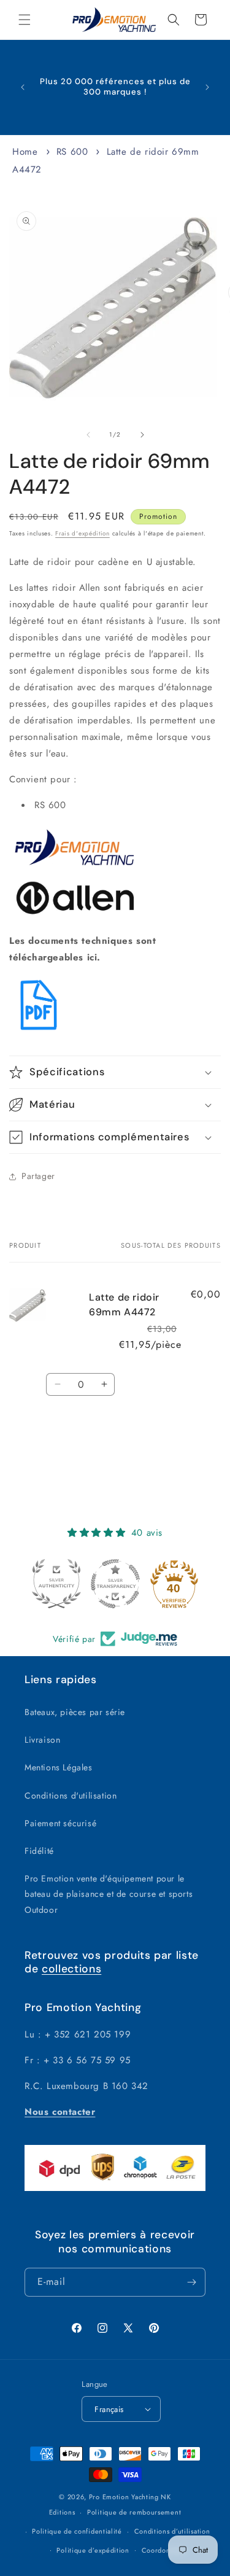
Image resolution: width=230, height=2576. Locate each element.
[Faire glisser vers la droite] (142, 435)
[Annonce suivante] (207, 87)
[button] (25, 20)
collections (71, 1969)
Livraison (42, 1740)
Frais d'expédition (82, 533)
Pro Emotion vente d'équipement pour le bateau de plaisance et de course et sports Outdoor (109, 1894)
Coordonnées (164, 2550)
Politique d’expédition (93, 2550)
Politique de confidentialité (77, 2531)
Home (25, 152)
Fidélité (39, 1851)
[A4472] (39, 1032)
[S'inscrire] (191, 2282)
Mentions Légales (59, 1767)
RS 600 (72, 152)
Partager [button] (38, 1176)
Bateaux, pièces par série (75, 1712)
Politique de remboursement (134, 2512)
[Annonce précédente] (23, 87)
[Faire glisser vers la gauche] (88, 435)
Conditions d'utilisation (71, 1796)
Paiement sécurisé (60, 1823)
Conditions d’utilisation (172, 2531)
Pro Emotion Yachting (124, 2497)
